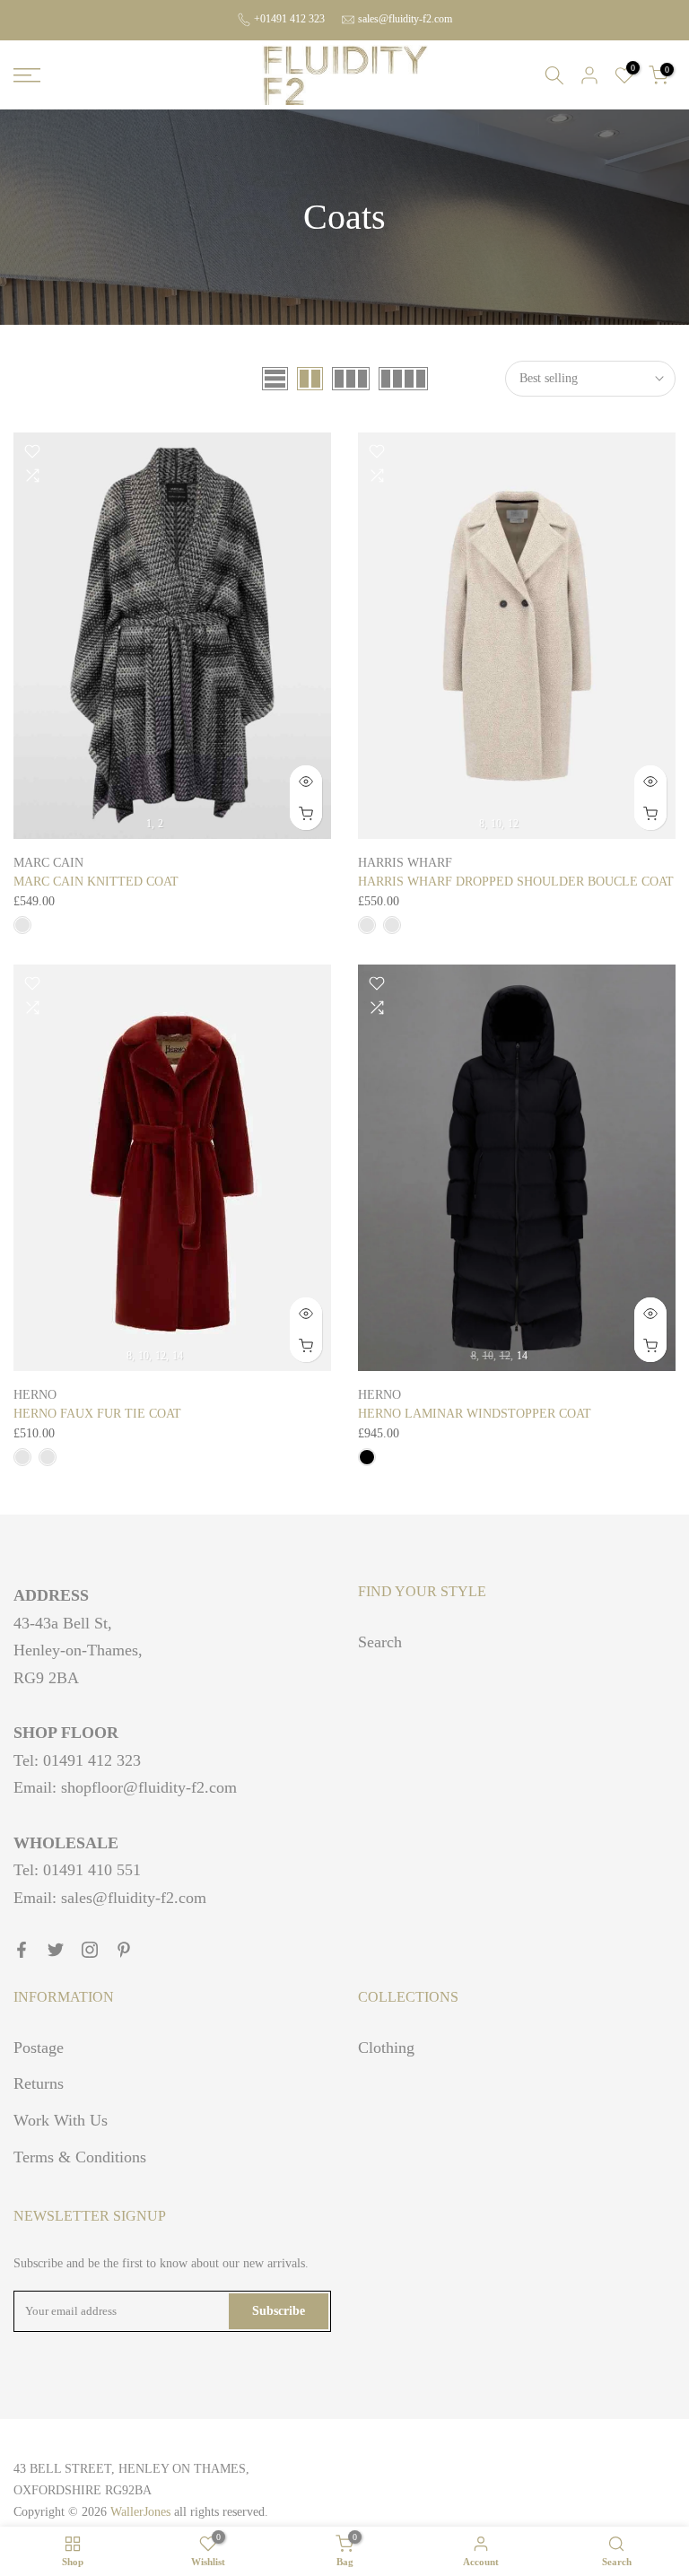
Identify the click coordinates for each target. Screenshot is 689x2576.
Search (380, 1642)
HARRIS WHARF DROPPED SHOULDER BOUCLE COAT (516, 882)
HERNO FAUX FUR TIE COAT (97, 1414)
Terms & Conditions (80, 2157)
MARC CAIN (48, 863)
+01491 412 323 (289, 19)
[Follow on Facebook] (22, 1950)
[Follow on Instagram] (90, 1950)
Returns (39, 2083)
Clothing (386, 2048)
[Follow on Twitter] (56, 1950)
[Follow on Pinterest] (124, 1950)
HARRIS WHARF (405, 863)
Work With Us (61, 2120)
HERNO (35, 1395)
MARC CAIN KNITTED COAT (96, 882)
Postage (39, 2048)
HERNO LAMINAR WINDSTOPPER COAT (475, 1414)
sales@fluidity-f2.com (405, 19)
